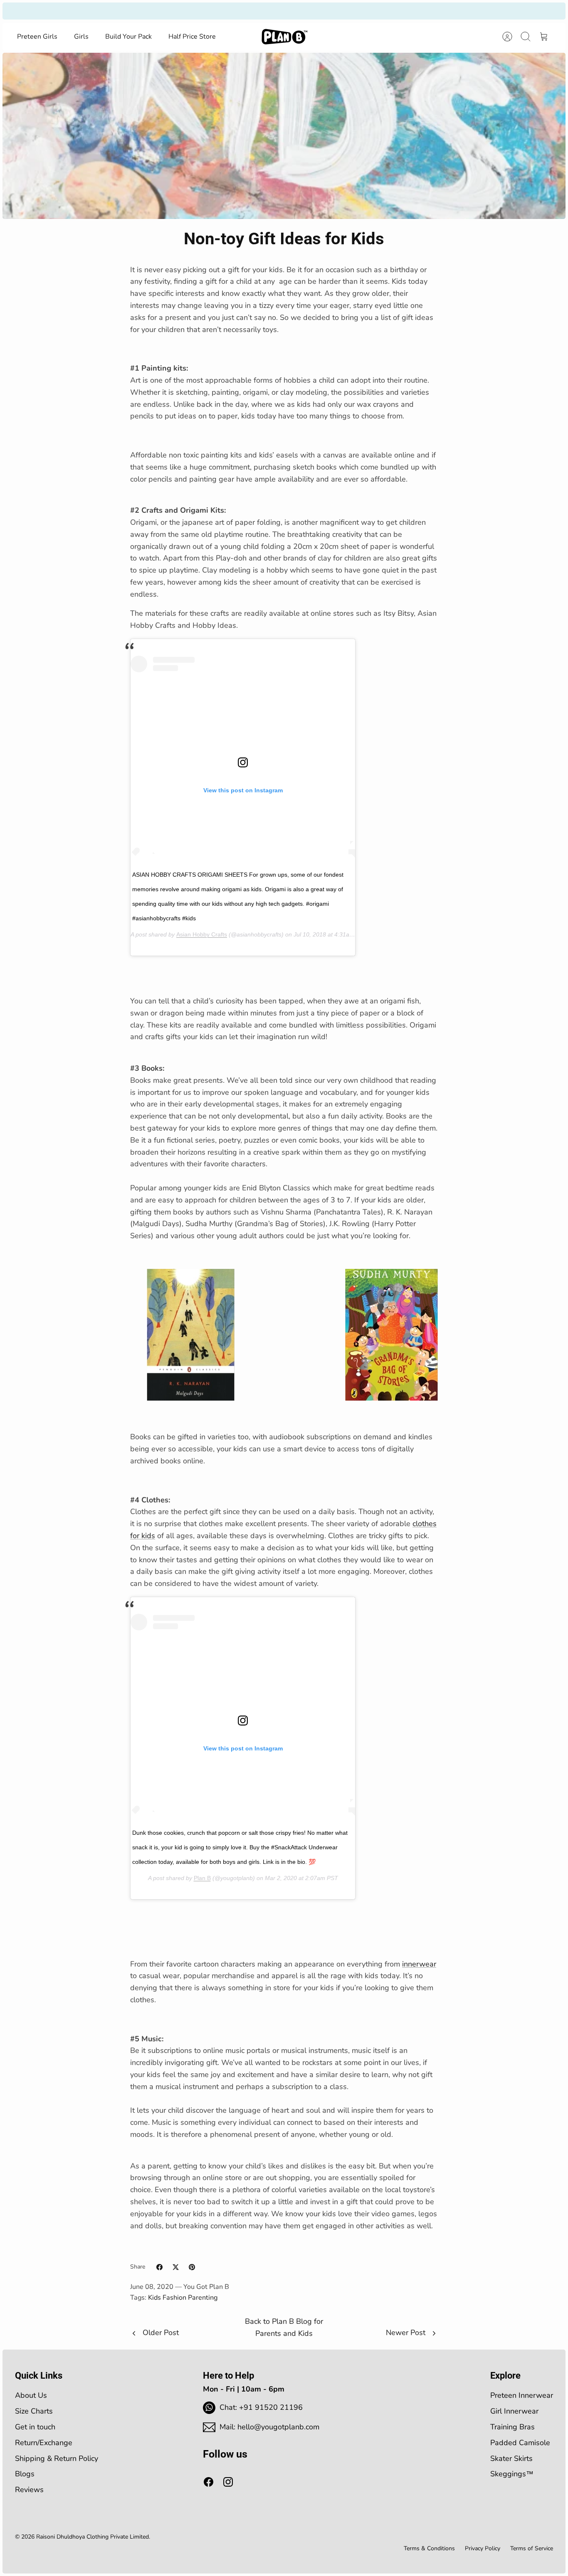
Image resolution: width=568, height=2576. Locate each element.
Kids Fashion (167, 2298)
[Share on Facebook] (159, 2267)
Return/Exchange (44, 2443)
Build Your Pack (128, 37)
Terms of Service (532, 2548)
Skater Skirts (511, 2458)
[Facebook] (209, 2482)
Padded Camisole (520, 2443)
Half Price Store (192, 37)
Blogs (25, 2474)
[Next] (384, 11)
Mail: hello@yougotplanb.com (269, 2427)
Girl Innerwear (514, 2411)
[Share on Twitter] (176, 2267)
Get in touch (35, 2427)
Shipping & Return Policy (57, 2458)
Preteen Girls (37, 37)
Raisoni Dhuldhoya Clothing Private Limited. (93, 2537)
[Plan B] (284, 37)
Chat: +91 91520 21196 (261, 2407)
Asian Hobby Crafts (202, 934)
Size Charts (34, 2411)
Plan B (202, 1878)
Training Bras (512, 2427)
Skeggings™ (512, 2474)
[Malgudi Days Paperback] (191, 1398)
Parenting (203, 2298)
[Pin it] (192, 2267)
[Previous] (184, 11)
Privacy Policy (483, 2548)
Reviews (29, 2490)
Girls (81, 37)
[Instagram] (228, 2482)
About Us (31, 2395)
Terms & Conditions (429, 2548)
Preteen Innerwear (522, 2395)
